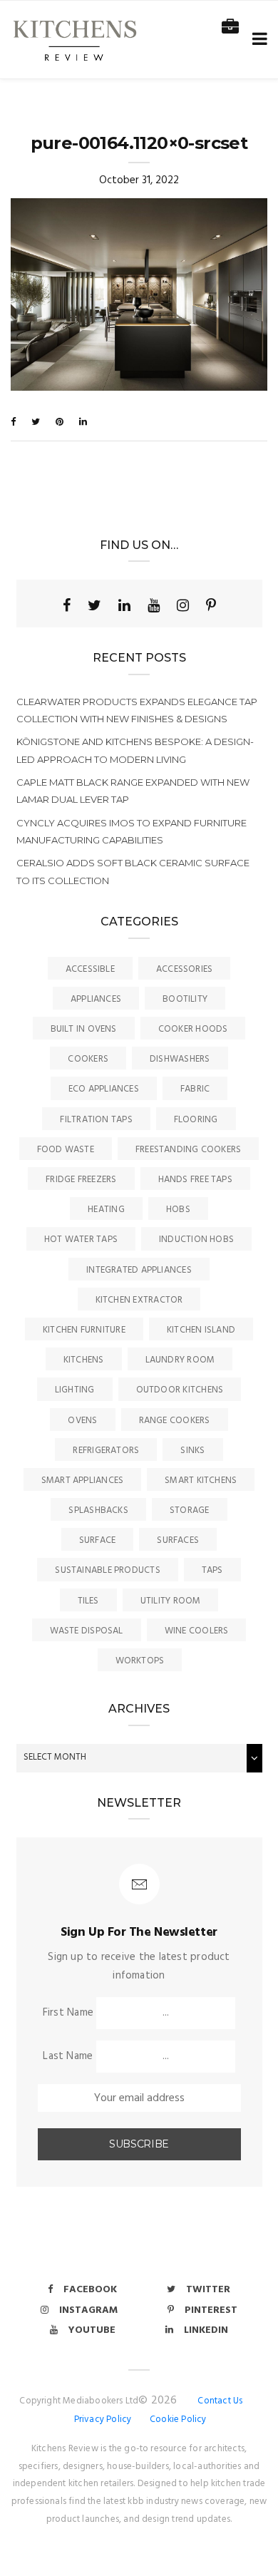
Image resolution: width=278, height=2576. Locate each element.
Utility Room (171, 1601)
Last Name (68, 2056)
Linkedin (206, 2330)
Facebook (90, 2290)
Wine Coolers (197, 1631)
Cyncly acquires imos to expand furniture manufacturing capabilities (132, 831)
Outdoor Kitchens (180, 1390)
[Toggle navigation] (257, 40)
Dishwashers (180, 1059)
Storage (190, 1510)
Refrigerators (106, 1451)
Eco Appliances (104, 1089)
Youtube (92, 2330)
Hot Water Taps (81, 1240)
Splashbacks (98, 1510)
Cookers (88, 1059)
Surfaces (178, 1540)
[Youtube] (154, 605)
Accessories (184, 969)
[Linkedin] (124, 605)
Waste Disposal (87, 1631)
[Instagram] (183, 605)
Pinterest (211, 2310)
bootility (185, 999)
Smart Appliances (83, 1481)
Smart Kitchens (201, 1481)
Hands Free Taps (195, 1180)
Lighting (75, 1390)
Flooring (196, 1120)
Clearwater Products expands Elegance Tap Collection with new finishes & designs (137, 710)
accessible (90, 969)
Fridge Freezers (81, 1180)
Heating (106, 1210)
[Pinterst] (211, 605)
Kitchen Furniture (84, 1330)
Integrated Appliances (139, 1270)
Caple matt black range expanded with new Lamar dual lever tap (133, 791)
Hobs (178, 1210)
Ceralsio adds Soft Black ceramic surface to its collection (133, 871)
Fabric (195, 1089)
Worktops (140, 1661)
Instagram (88, 2310)
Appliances (96, 999)
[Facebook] (67, 605)
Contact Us (220, 2401)
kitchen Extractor (139, 1300)
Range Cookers (175, 1421)
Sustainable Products (108, 1570)
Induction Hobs (196, 1240)
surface (98, 1540)
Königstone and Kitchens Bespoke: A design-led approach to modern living (135, 750)
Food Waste (66, 1150)
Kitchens (84, 1360)
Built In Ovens (84, 1029)
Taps (212, 1570)
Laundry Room (180, 1360)
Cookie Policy (178, 2420)
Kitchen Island (201, 1330)
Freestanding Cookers (189, 1150)
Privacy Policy (103, 2420)
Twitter (208, 2290)
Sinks (192, 1451)
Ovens (82, 1421)
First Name (68, 2013)
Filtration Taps (96, 1120)
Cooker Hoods (193, 1029)
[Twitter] (94, 605)
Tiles (88, 1601)
